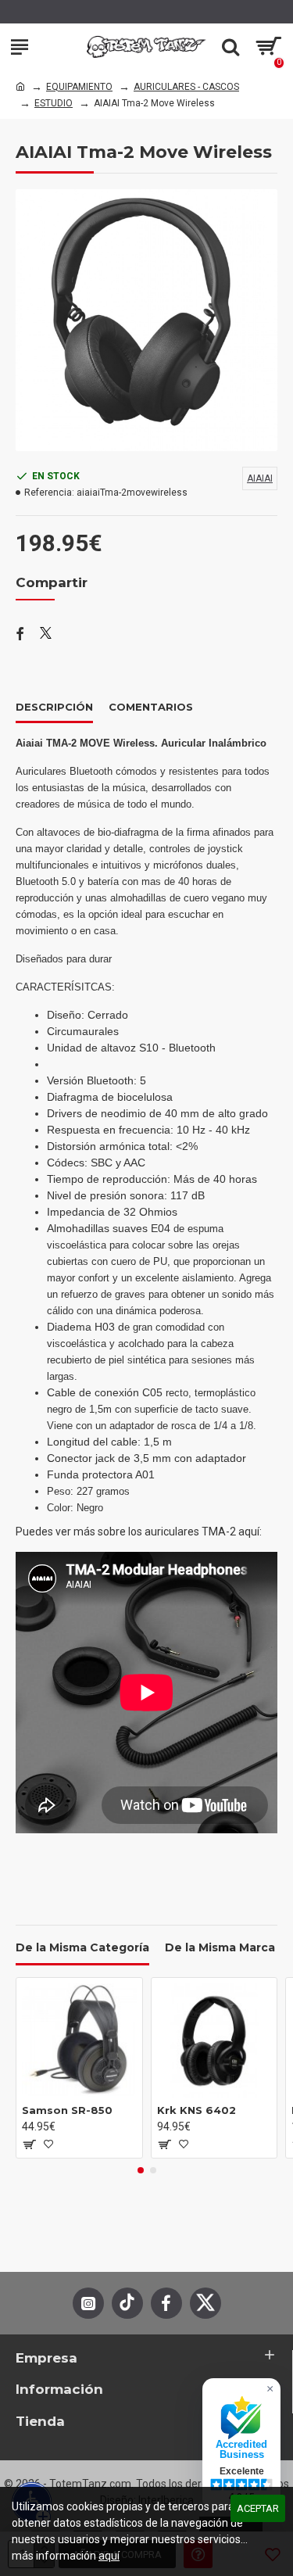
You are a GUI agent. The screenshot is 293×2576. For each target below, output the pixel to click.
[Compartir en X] (46, 635)
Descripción (54, 707)
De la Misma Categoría (82, 1948)
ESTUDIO (54, 103)
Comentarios (151, 707)
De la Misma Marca (220, 1948)
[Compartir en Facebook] (20, 635)
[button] (141, 2170)
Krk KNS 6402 (197, 2110)
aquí (109, 2556)
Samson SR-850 (67, 2110)
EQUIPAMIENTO (79, 87)
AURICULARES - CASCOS (186, 87)
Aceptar (258, 2508)
